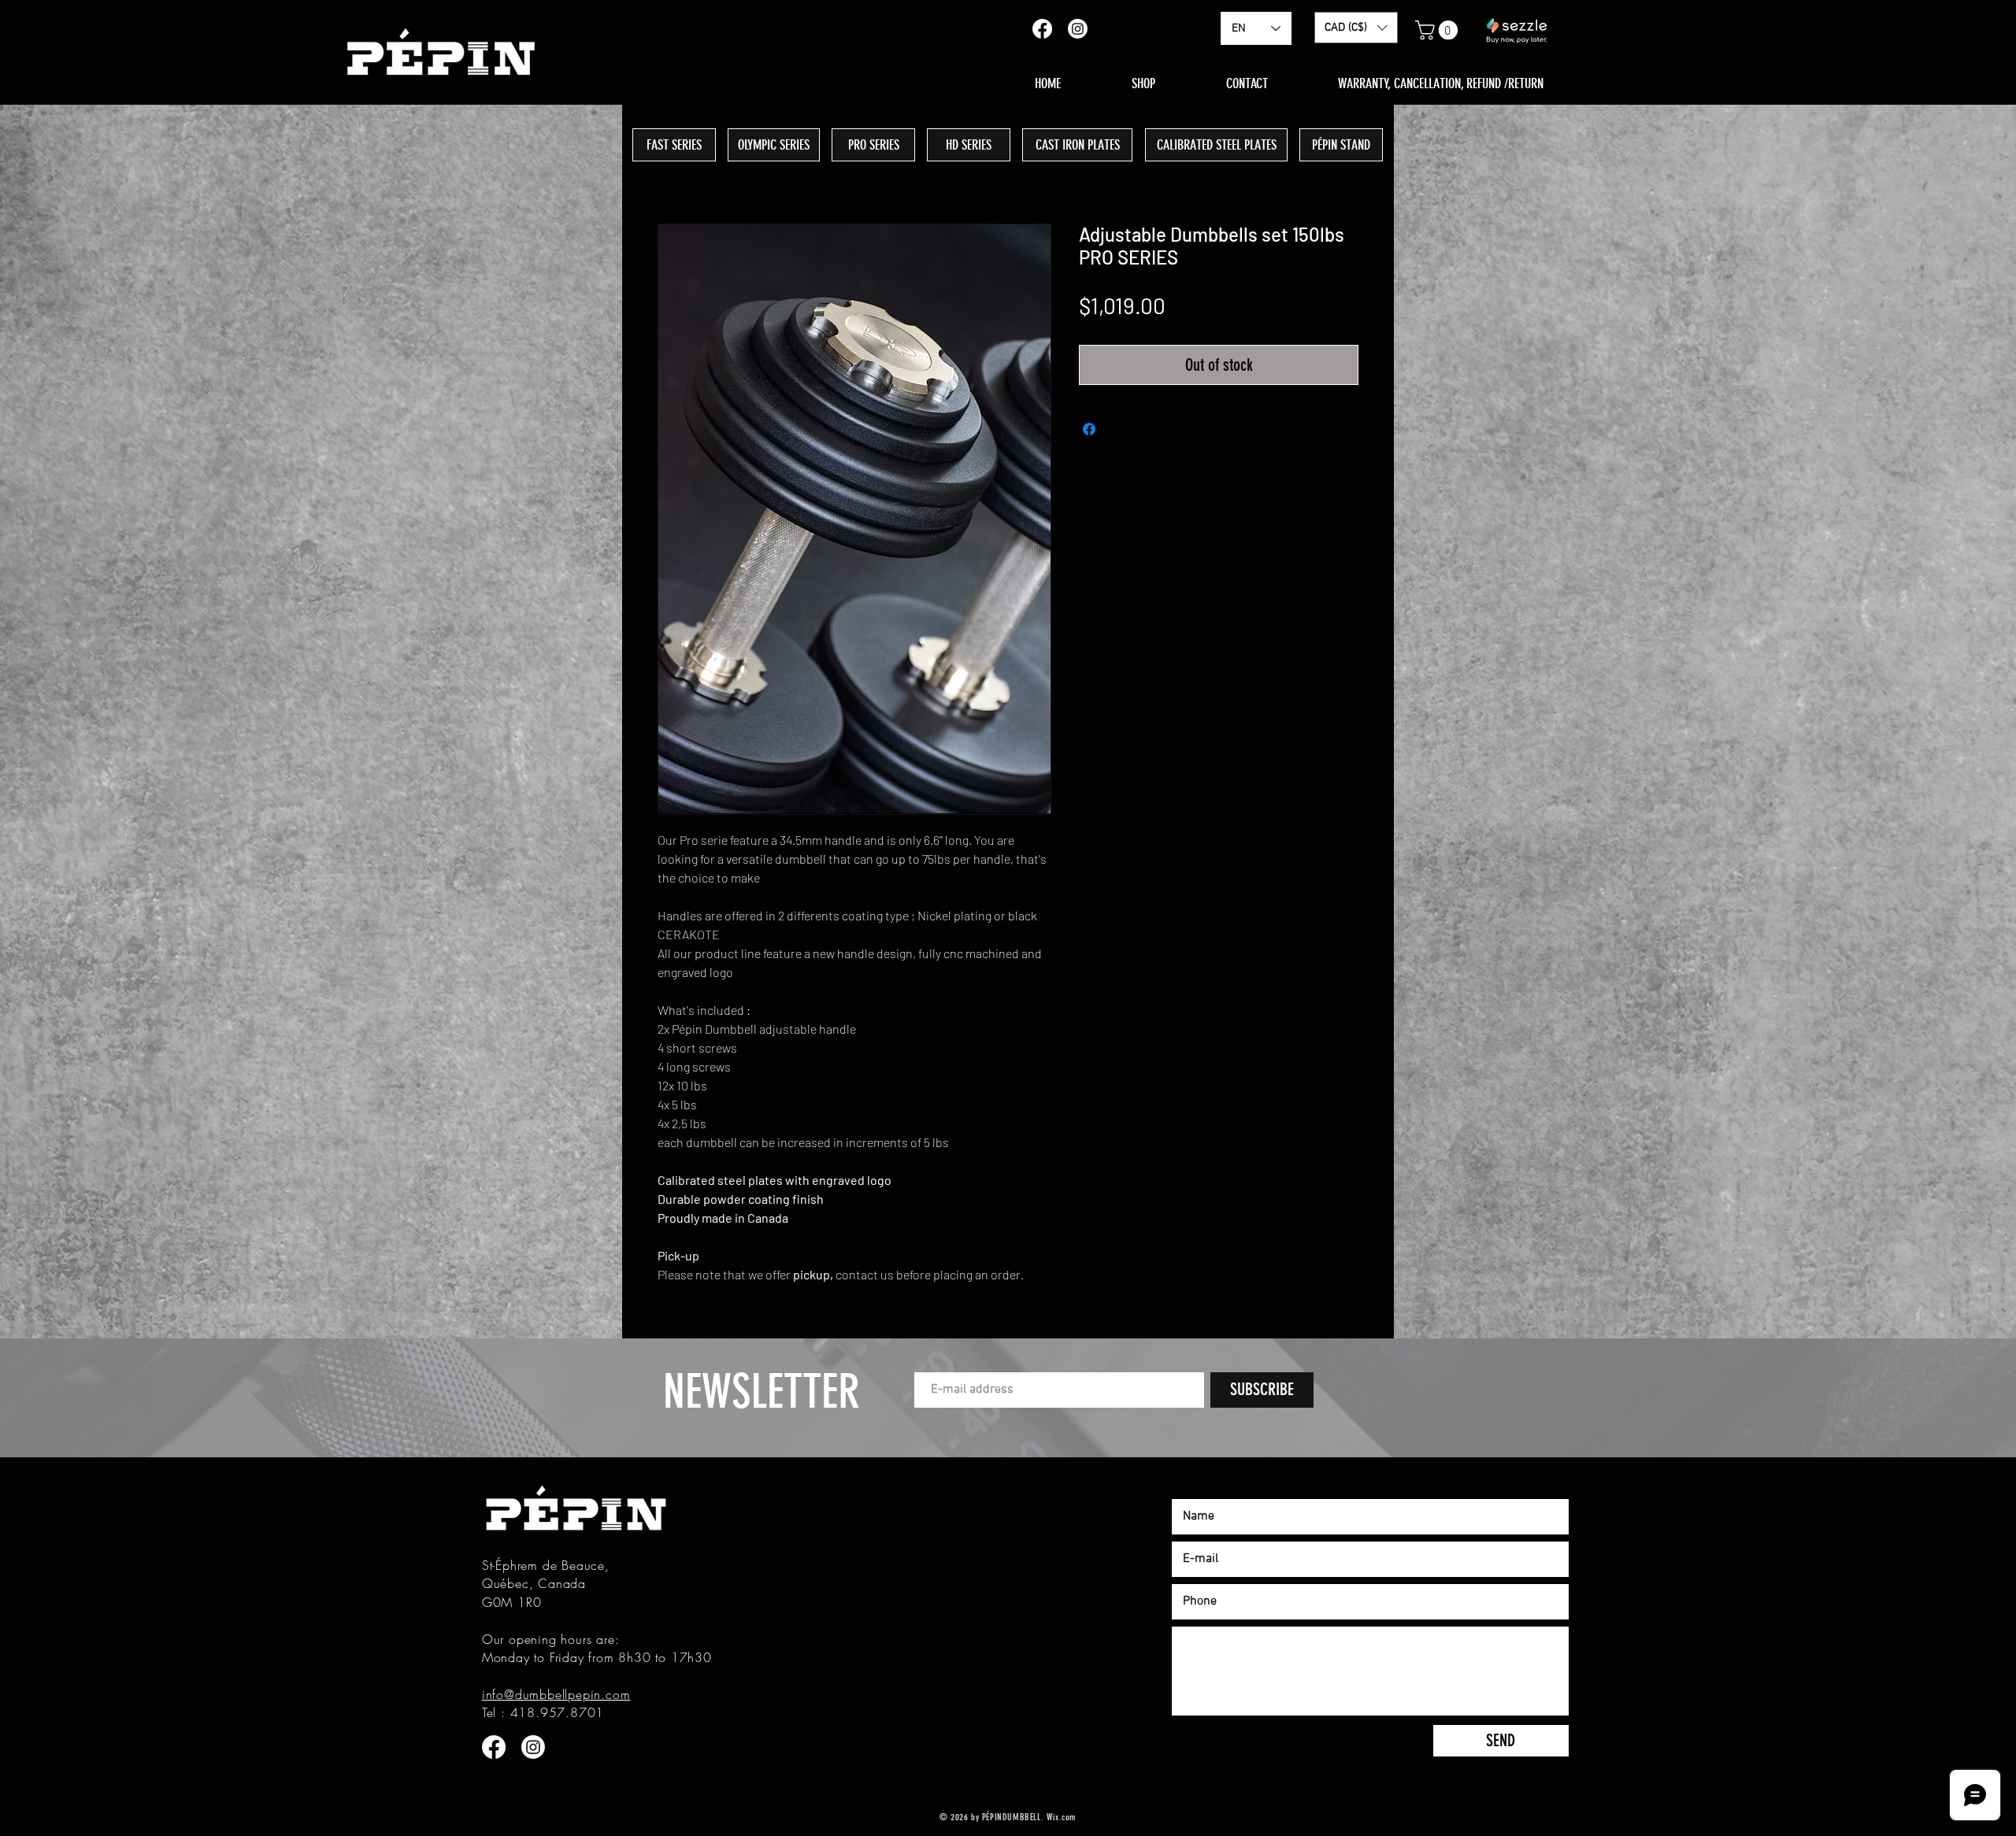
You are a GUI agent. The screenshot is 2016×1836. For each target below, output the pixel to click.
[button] (1356, 28)
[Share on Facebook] (1089, 429)
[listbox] (1356, 28)
